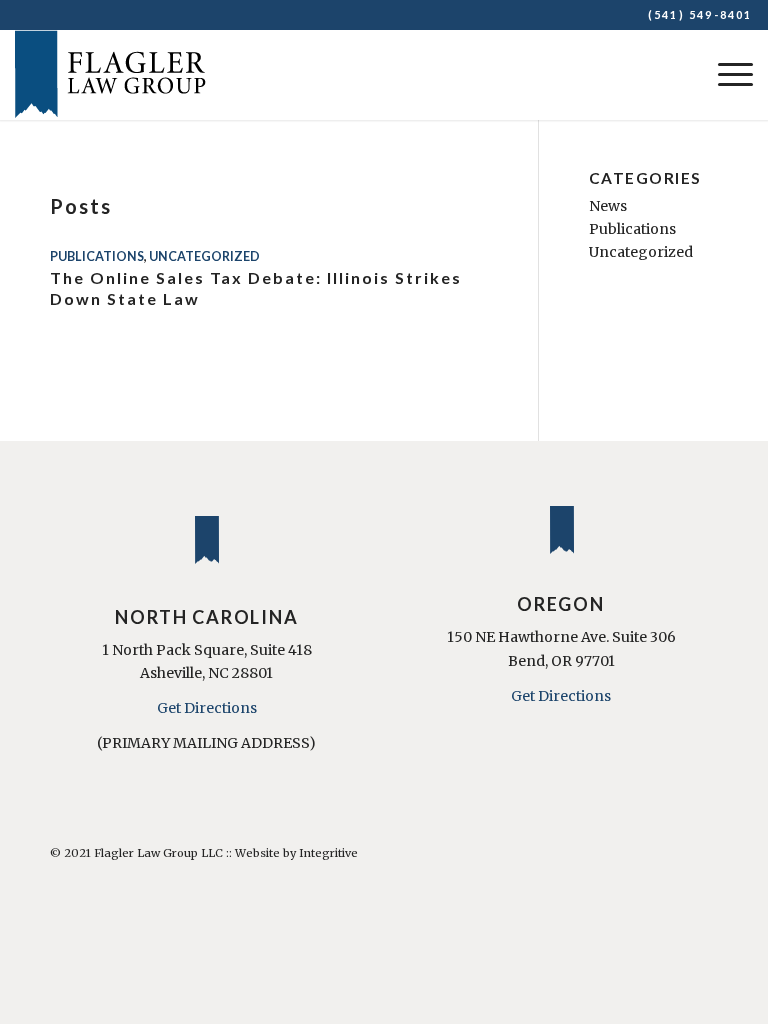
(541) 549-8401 (700, 14)
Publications (97, 256)
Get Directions (207, 708)
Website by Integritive (296, 853)
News (608, 206)
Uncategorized (204, 256)
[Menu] (725, 75)
